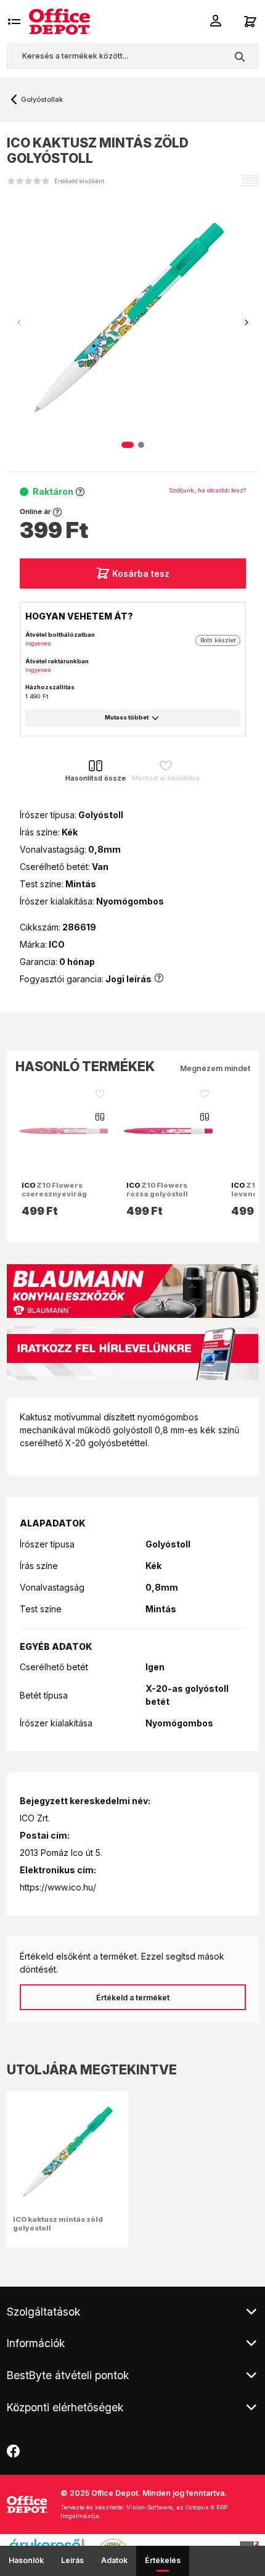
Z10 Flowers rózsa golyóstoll (157, 1190)
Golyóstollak (42, 99)
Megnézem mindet (215, 1068)
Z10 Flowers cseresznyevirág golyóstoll (54, 1194)
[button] (247, 323)
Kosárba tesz (141, 574)
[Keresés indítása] (239, 56)
